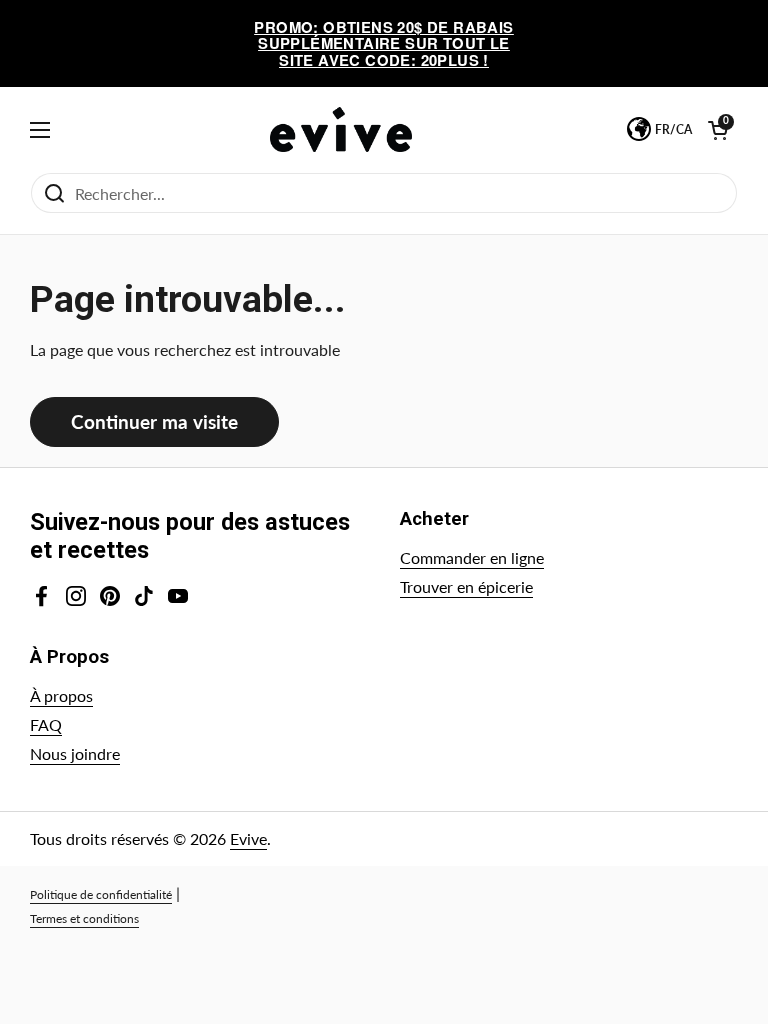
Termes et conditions (84, 918)
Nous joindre (75, 753)
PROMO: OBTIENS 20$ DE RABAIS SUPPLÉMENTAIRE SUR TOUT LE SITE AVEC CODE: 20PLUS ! (383, 43)
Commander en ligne (472, 557)
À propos (61, 695)
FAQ (46, 724)
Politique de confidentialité (101, 894)
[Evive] (341, 129)
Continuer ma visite (154, 421)
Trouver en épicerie (466, 586)
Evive (248, 838)
